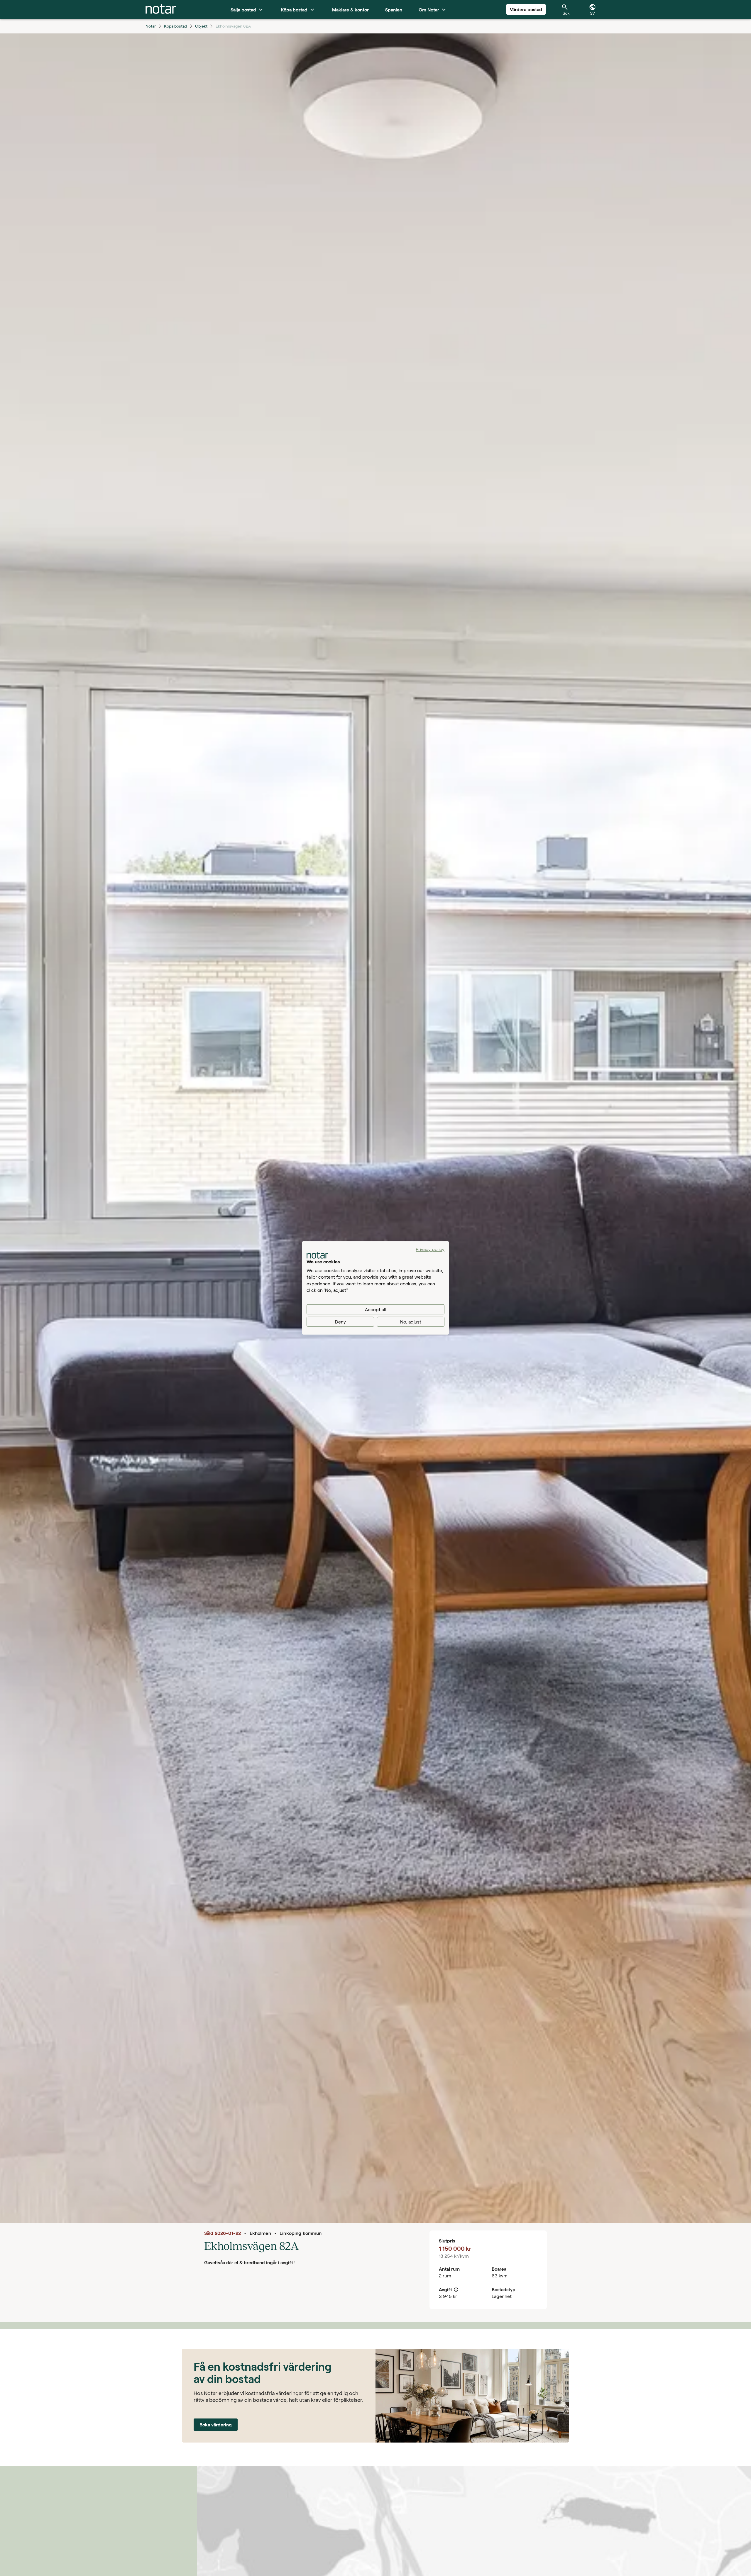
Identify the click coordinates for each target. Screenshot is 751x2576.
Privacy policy (430, 1249)
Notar (151, 26)
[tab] (161, 9)
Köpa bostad (175, 26)
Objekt (201, 26)
